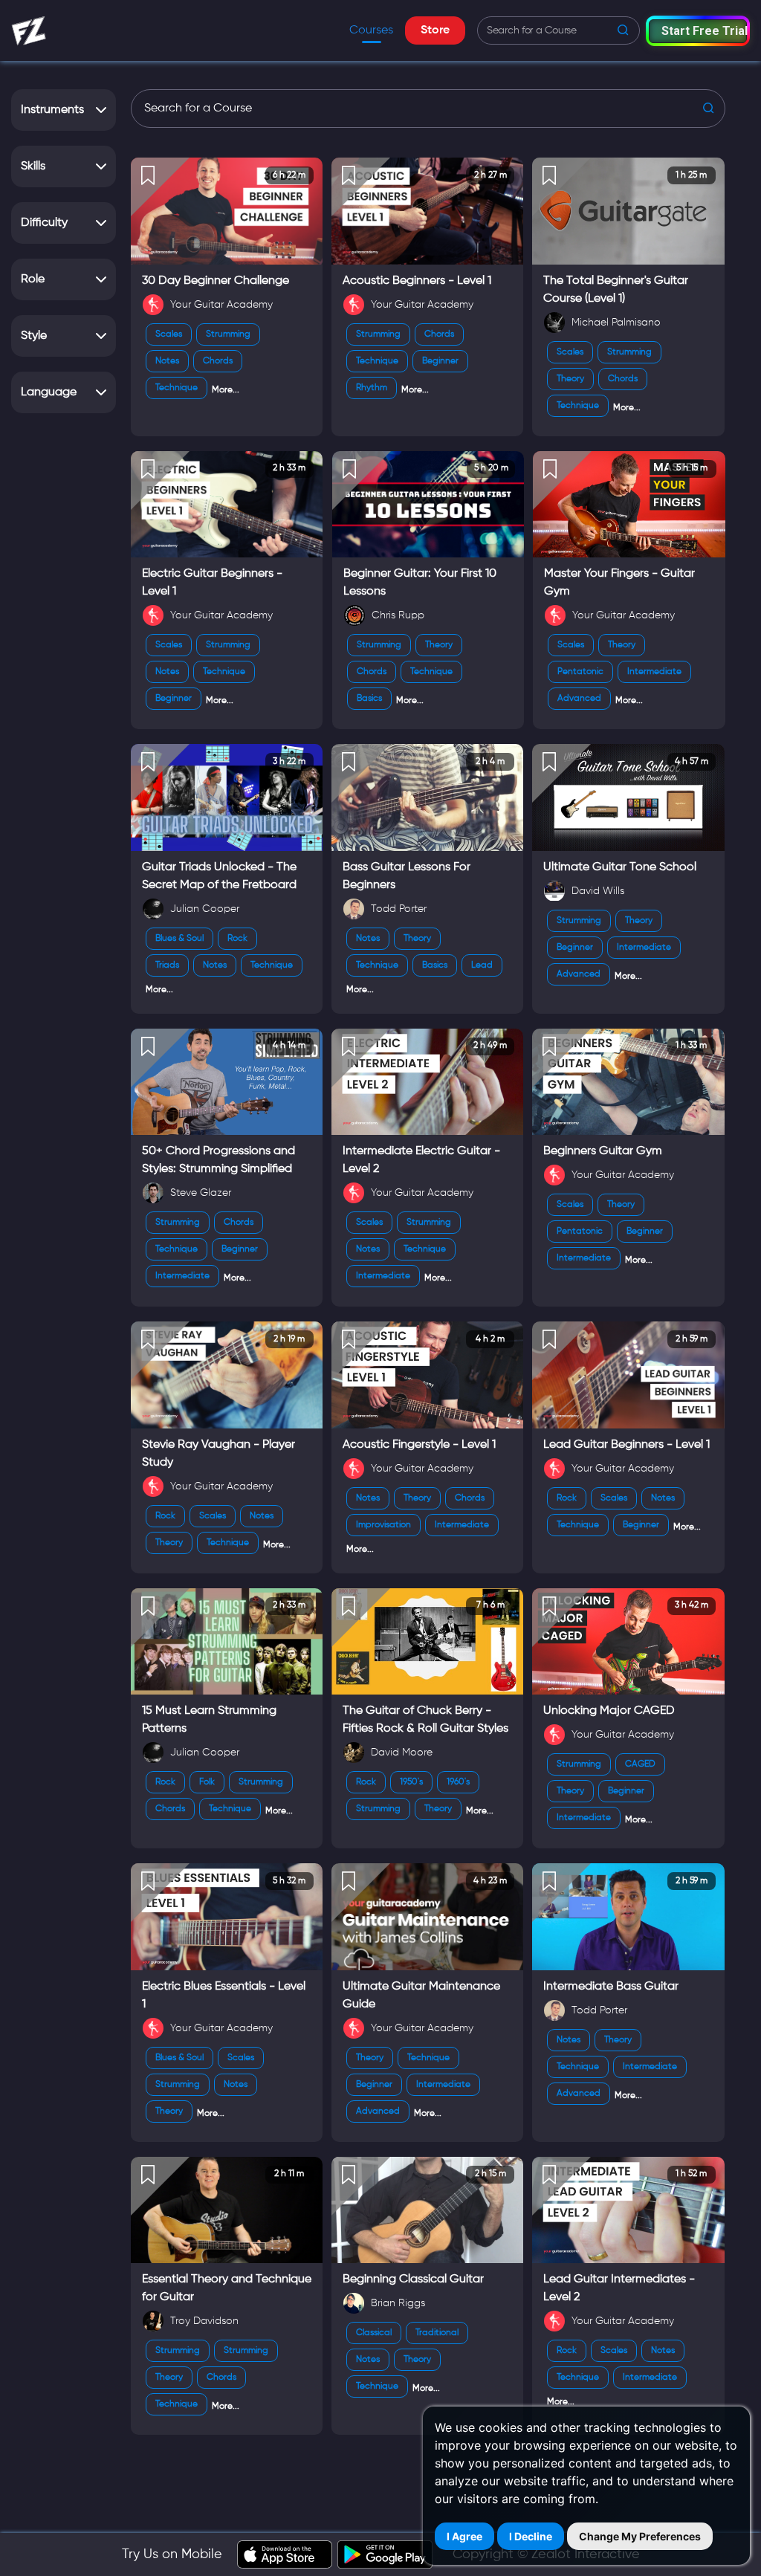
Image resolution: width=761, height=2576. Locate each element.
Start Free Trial (704, 31)
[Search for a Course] (428, 109)
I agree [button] (464, 2536)
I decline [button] (531, 2536)
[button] (698, 31)
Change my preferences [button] (640, 2536)
